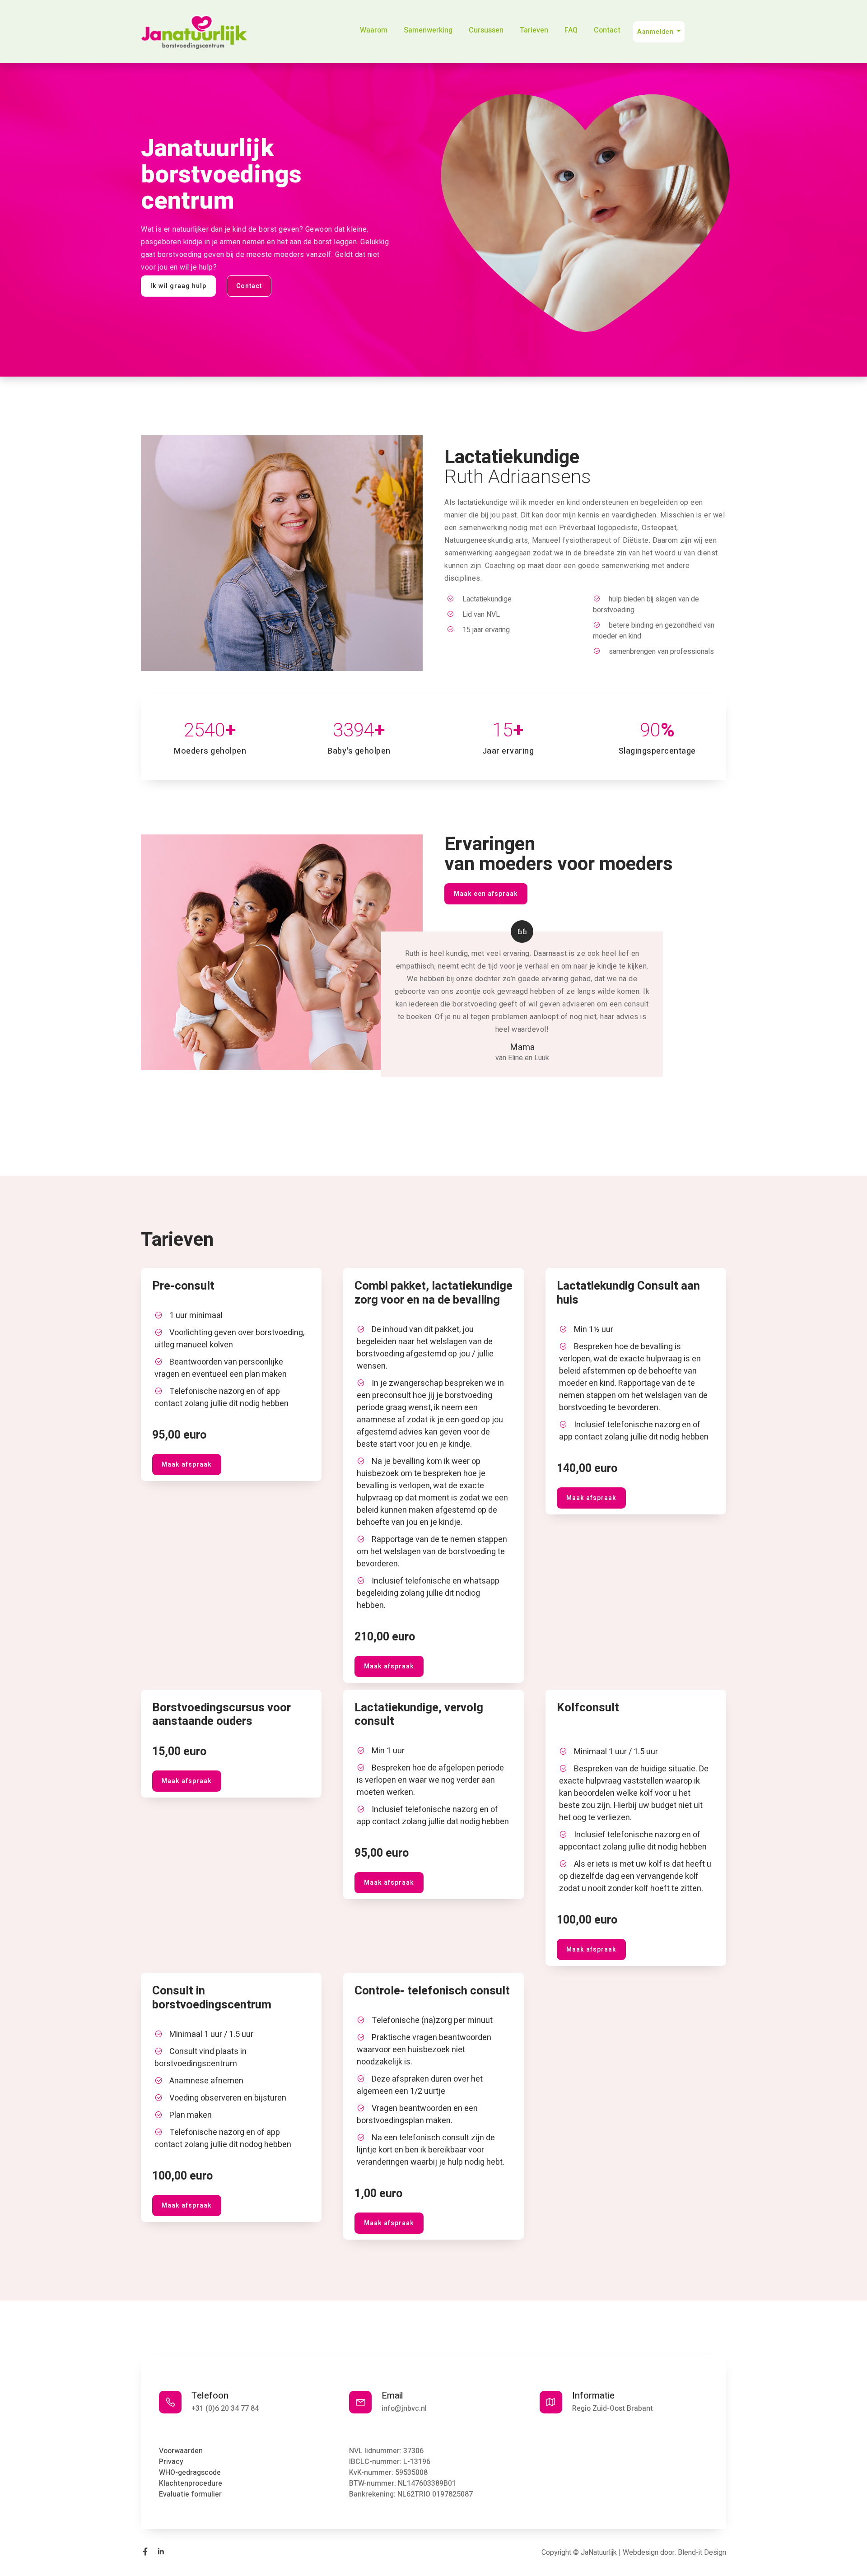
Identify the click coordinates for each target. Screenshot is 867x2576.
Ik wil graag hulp (178, 286)
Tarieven (534, 30)
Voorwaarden (181, 2451)
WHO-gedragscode (190, 2473)
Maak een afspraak (486, 894)
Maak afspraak (187, 1465)
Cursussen (486, 30)
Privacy (171, 2462)
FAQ (571, 30)
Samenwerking (428, 30)
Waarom (374, 30)
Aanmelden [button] (656, 32)
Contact (607, 30)
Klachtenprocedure (191, 2483)
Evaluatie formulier (190, 2494)
